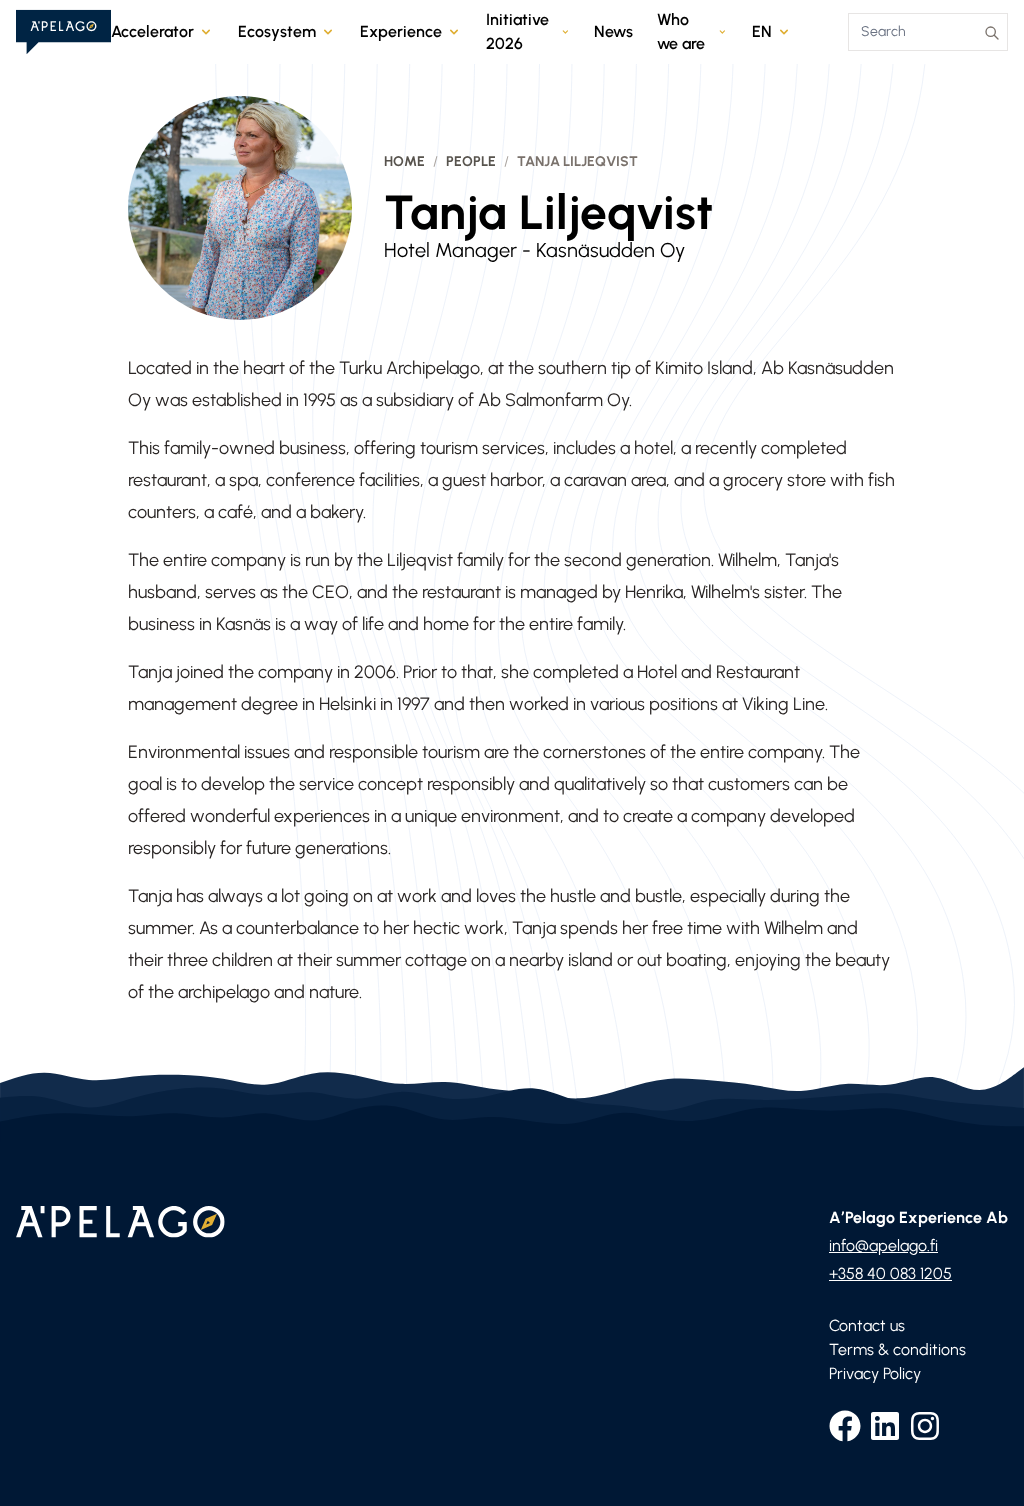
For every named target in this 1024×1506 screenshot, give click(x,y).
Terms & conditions (897, 1349)
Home (404, 161)
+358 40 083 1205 (890, 1273)
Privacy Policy (875, 1373)
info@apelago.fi (883, 1245)
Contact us (867, 1325)
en (762, 31)
